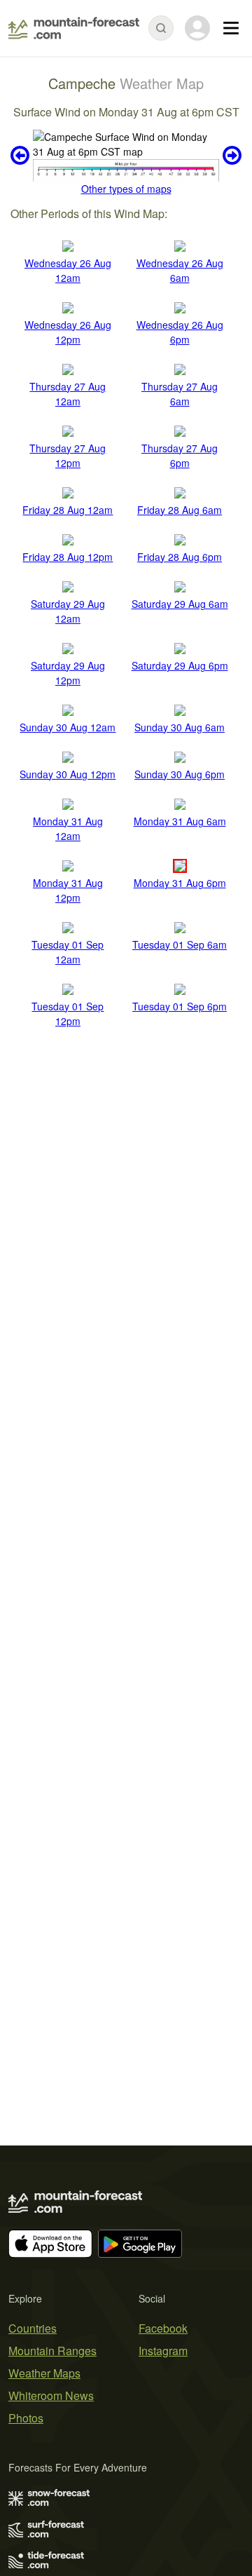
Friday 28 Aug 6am (180, 510)
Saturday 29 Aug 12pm (68, 673)
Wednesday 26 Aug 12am (68, 270)
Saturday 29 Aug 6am (180, 604)
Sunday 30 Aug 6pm (180, 774)
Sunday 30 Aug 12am (68, 727)
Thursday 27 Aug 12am (68, 394)
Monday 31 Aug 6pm (180, 883)
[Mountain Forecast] (74, 28)
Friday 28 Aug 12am (68, 510)
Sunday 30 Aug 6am (180, 727)
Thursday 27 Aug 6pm (180, 455)
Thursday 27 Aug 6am (180, 394)
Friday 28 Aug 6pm (180, 557)
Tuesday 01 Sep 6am (180, 944)
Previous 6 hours (22, 156)
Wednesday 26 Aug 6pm (180, 332)
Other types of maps (126, 189)
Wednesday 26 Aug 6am (180, 270)
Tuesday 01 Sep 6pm (180, 1006)
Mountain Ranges (52, 2351)
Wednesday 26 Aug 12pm (68, 332)
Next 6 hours (230, 156)
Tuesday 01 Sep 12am (68, 952)
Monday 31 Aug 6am (180, 821)
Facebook (163, 2328)
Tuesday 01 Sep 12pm (68, 1014)
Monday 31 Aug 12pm (68, 890)
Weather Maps (44, 2373)
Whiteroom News (51, 2395)
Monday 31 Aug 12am (68, 828)
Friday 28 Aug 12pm (68, 557)
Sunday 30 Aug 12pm (68, 774)
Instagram (163, 2351)
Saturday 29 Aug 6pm (180, 665)
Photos (26, 2418)
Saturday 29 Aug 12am (68, 611)
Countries (33, 2328)
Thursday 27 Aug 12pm (68, 455)
